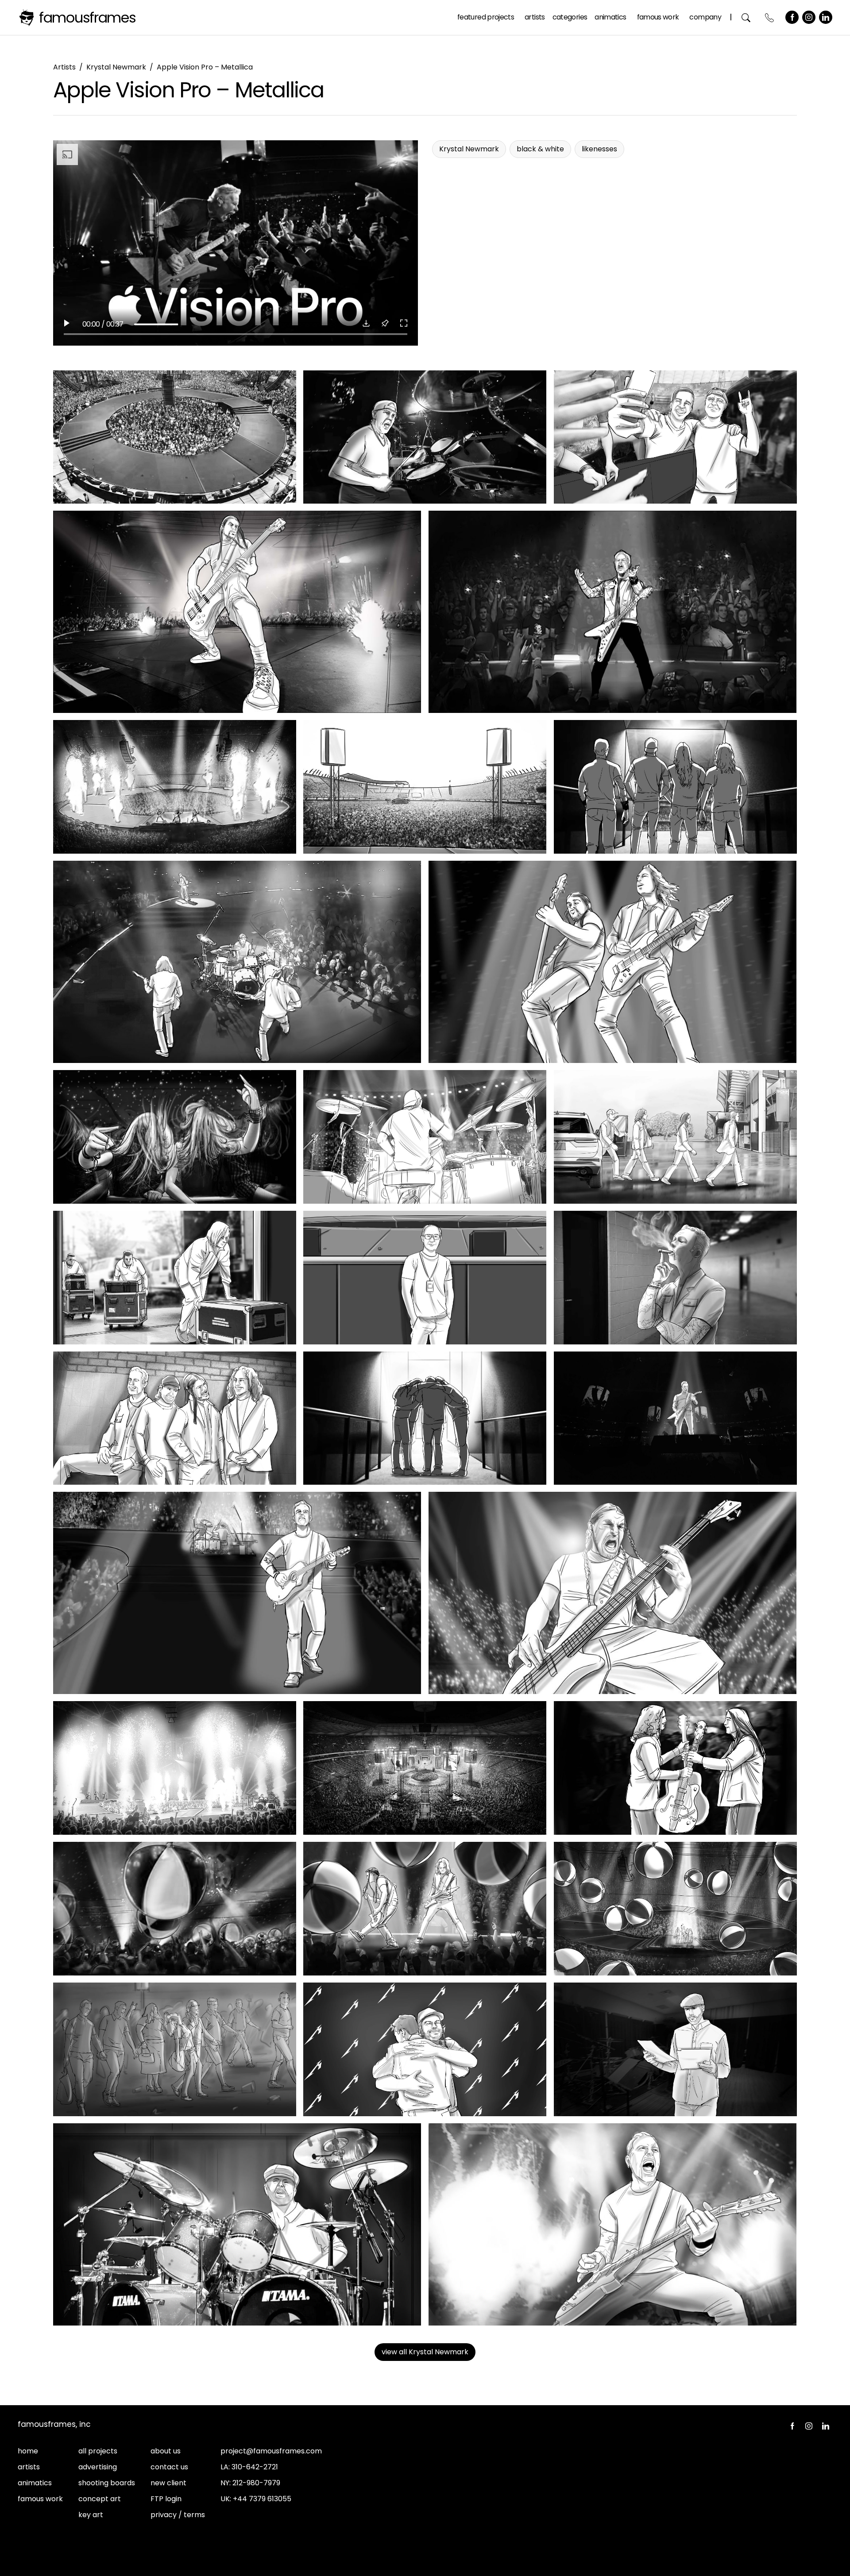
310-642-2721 (255, 2467)
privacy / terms (178, 2515)
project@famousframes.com (271, 2451)
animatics (35, 2483)
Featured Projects (486, 17)
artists (29, 2467)
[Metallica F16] (675, 1278)
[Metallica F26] (425, 1909)
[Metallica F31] (237, 2224)
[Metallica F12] (425, 1137)
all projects (98, 2451)
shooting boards (107, 2483)
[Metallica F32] (613, 2224)
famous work (40, 2499)
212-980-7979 (256, 2483)
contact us (169, 2467)
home (28, 2451)
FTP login (166, 2499)
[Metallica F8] (675, 787)
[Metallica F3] (675, 437)
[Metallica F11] (175, 1137)
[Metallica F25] (175, 1909)
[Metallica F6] (175, 787)
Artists (535, 17)
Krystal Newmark (116, 67)
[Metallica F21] (613, 1593)
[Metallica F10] (613, 962)
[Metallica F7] (425, 787)
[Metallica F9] (237, 962)
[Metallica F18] (425, 1418)
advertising (98, 2467)
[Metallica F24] (675, 1768)
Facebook (792, 17)
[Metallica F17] (175, 1418)
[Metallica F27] (675, 1909)
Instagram (809, 17)
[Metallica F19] (675, 1418)
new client (168, 2483)
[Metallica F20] (237, 1593)
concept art (100, 2499)
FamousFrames (87, 17)
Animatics (610, 17)
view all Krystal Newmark (425, 2352)
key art (91, 2515)
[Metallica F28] (175, 2049)
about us (166, 2451)
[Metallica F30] (675, 2049)
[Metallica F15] (425, 1278)
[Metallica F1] (175, 437)
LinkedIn (826, 17)
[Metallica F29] (425, 2049)
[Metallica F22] (175, 1768)
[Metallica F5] (613, 612)
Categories (570, 17)
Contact (770, 17)
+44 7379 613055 (262, 2499)
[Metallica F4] (237, 612)
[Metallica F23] (425, 1768)
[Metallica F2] (425, 437)
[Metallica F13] (675, 1137)
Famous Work (658, 17)
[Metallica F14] (175, 1278)
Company (705, 17)
